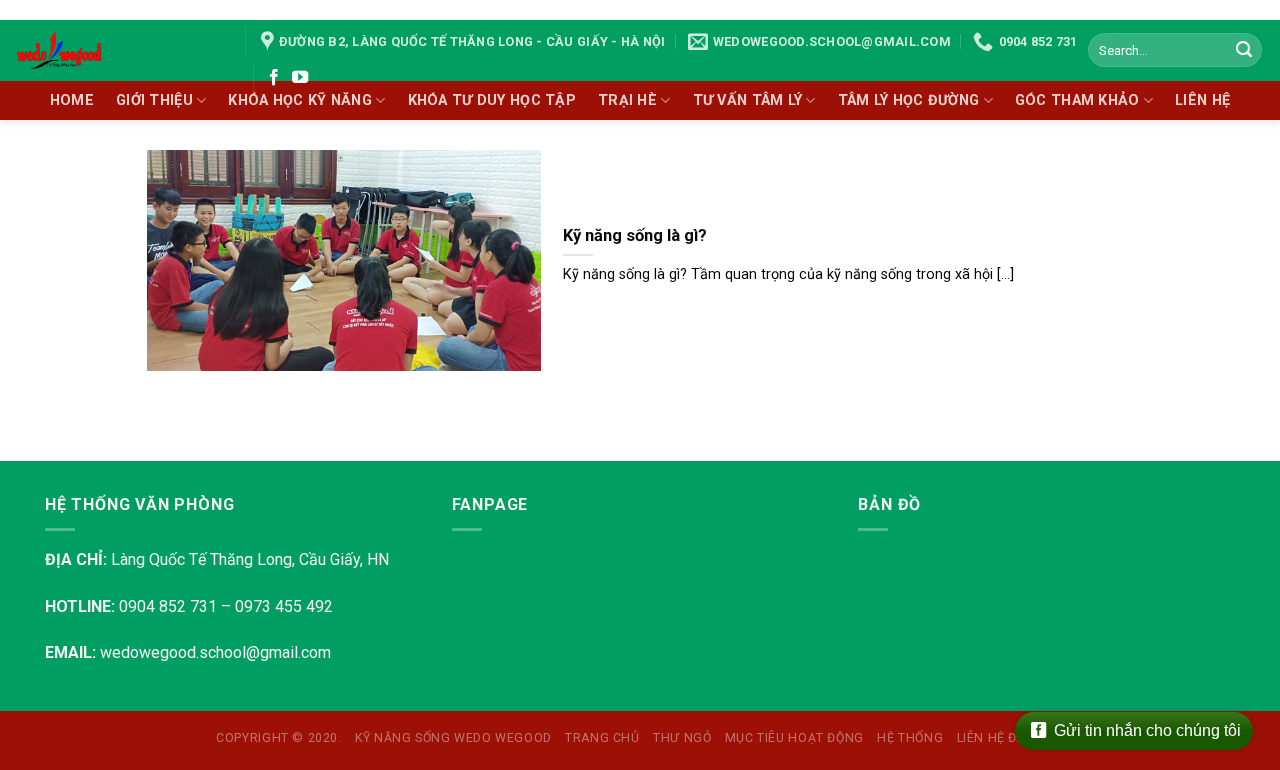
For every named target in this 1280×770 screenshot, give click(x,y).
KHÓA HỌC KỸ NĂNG (300, 100)
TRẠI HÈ (627, 100)
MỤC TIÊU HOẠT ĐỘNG (794, 738)
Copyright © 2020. (278, 738)
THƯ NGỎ (682, 738)
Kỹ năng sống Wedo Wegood (453, 738)
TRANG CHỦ (602, 738)
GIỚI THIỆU (154, 100)
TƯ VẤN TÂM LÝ (748, 100)
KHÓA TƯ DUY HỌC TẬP (492, 100)
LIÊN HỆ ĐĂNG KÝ (1010, 738)
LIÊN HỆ (1202, 100)
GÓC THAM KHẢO (1077, 100)
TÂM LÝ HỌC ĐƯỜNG (909, 100)
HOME (72, 100)
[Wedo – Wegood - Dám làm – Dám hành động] (115, 51)
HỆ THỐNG (910, 738)
